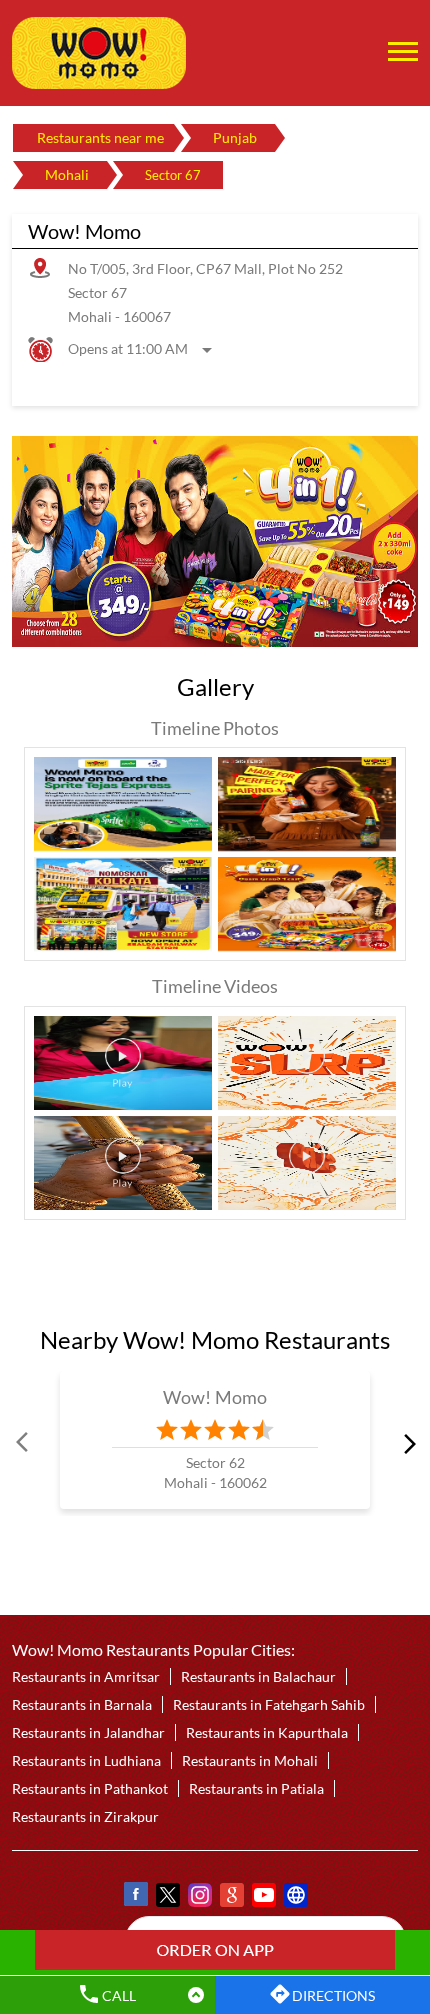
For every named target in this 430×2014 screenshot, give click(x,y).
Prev (24, 1443)
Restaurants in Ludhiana (86, 1760)
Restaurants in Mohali (250, 1760)
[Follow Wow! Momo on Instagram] (199, 1897)
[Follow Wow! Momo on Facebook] (135, 1897)
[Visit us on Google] (231, 1897)
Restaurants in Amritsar (86, 1676)
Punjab (235, 137)
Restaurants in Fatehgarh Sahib (269, 1704)
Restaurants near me (100, 137)
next (406, 1443)
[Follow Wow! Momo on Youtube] (263, 1897)
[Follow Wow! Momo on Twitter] (167, 1897)
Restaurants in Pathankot (90, 1788)
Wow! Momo (215, 1396)
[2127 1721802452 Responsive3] (215, 1950)
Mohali (67, 174)
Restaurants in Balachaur (258, 1676)
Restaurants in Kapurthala (267, 1732)
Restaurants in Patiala (256, 1788)
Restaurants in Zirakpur (85, 1816)
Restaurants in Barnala (82, 1704)
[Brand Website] (295, 1897)
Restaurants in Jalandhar (88, 1732)
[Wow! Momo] (99, 53)
